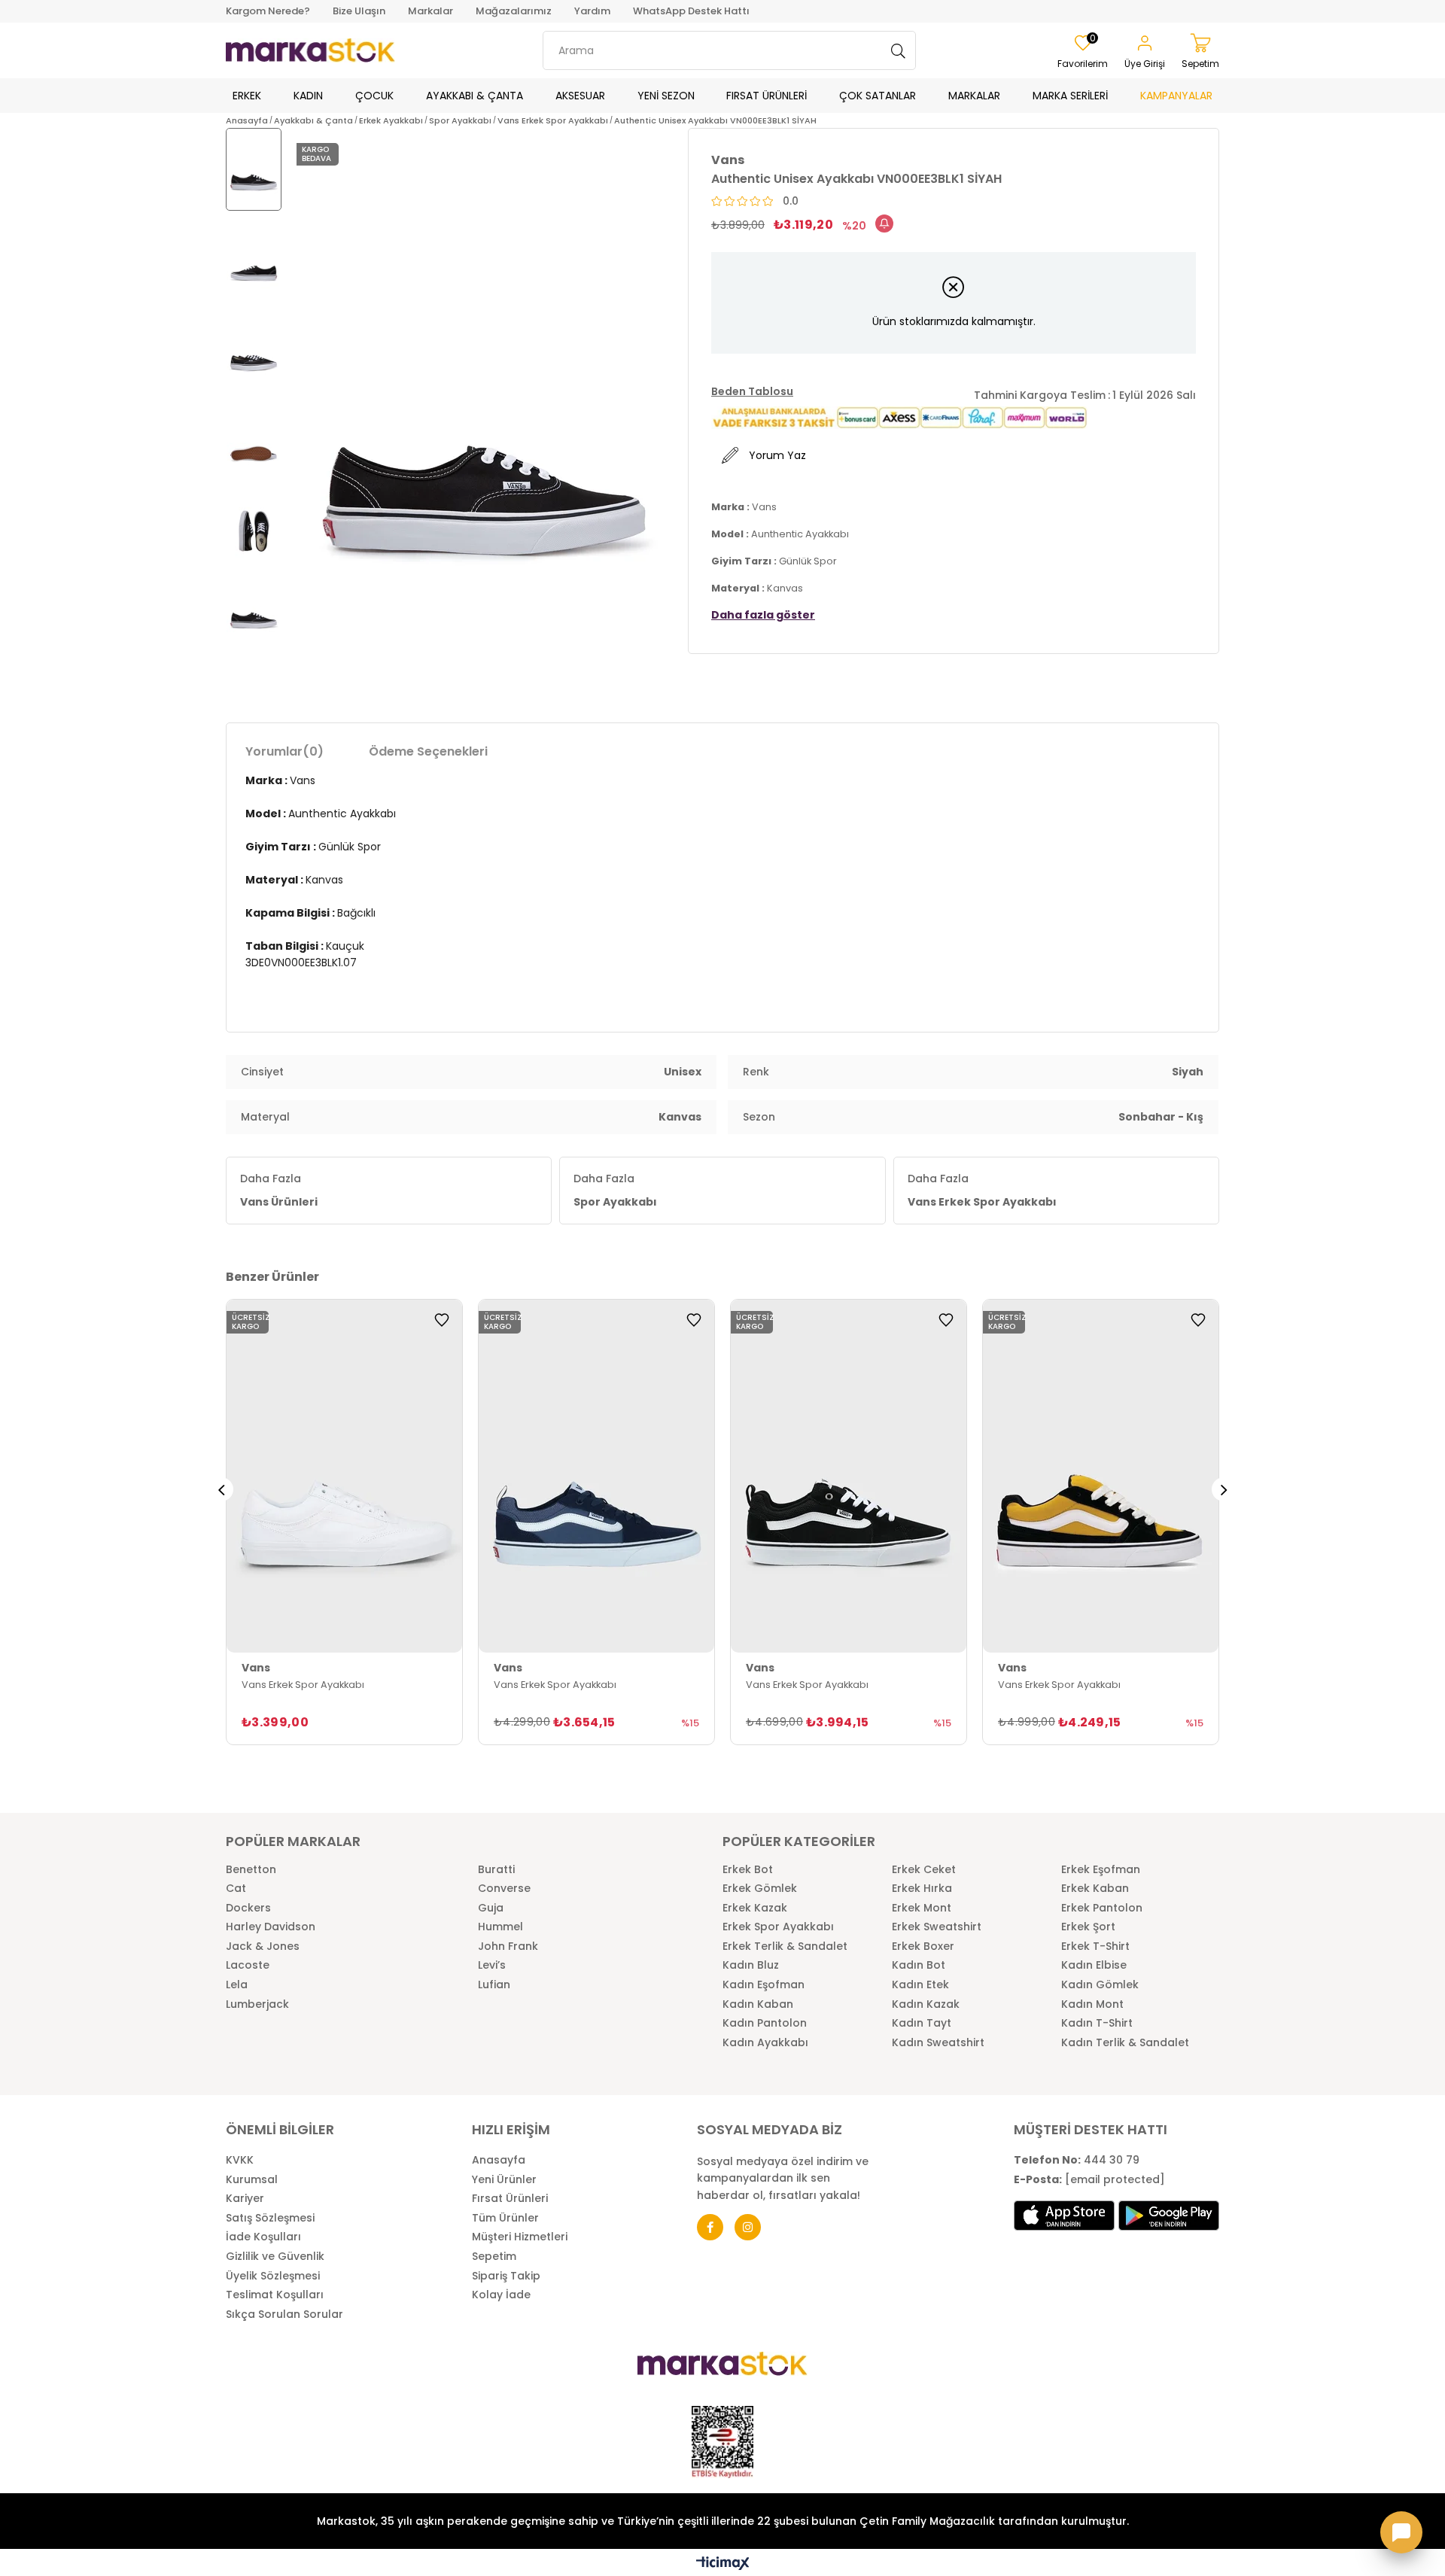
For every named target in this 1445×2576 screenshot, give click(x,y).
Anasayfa (499, 2160)
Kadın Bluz (751, 1965)
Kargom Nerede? (268, 11)
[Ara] (899, 50)
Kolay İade (501, 2295)
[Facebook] (710, 2227)
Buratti (496, 1870)
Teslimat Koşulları (275, 2295)
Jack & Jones (263, 1946)
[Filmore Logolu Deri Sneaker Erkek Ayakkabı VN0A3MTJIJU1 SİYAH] (849, 1477)
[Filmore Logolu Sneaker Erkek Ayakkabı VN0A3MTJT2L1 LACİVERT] (596, 1477)
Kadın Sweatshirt (938, 2043)
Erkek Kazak (755, 1908)
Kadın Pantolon (765, 2023)
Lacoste (248, 1965)
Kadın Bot (919, 1965)
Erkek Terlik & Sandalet (785, 1946)
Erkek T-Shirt (1095, 1946)
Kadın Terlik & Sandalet (1125, 2043)
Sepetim (494, 2257)
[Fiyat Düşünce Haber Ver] (884, 224)
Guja (491, 1908)
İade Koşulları (263, 2237)
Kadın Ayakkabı (765, 2043)
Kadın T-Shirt (1097, 2023)
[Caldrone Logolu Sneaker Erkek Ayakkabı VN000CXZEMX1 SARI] (1101, 1477)
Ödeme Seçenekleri (428, 751)
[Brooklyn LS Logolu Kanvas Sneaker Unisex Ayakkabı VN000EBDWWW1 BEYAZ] (344, 1477)
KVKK (240, 2160)
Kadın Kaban (758, 2004)
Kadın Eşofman (764, 1985)
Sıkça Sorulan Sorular (284, 2314)
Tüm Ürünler (505, 2218)
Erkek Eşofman (1101, 1870)
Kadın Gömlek (1100, 1985)
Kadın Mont (1092, 2004)
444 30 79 (1077, 2160)
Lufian (494, 1985)
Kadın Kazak (926, 2004)
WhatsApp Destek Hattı (691, 11)
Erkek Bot (748, 1870)
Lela (237, 1985)
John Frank (508, 1946)
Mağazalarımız (514, 11)
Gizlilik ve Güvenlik (275, 2257)
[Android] (1169, 2216)
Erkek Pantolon (1102, 1908)
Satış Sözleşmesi (270, 2218)
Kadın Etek (920, 1985)
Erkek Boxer (923, 1946)
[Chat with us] (1401, 2532)
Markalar (430, 11)
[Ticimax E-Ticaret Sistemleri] (723, 2564)
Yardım (592, 11)
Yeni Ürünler (504, 2180)
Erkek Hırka (922, 1889)
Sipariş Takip (506, 2276)
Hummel (500, 1927)
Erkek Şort (1088, 1927)
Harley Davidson (271, 1927)
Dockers (248, 1908)
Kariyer (245, 2199)
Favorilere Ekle (442, 1320)
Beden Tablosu (752, 391)
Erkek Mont (922, 1908)
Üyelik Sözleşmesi (273, 2276)
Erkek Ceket (924, 1870)
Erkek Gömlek (760, 1889)
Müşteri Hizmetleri (520, 2237)
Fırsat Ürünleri (510, 2199)
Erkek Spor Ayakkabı (778, 1927)
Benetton (251, 1870)
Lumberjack (257, 2004)
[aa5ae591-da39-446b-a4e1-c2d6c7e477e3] (722, 2442)
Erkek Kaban (1095, 1889)
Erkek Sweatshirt (937, 1927)
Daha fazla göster (763, 615)
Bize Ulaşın (359, 11)
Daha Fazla (279, 1190)
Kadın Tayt (922, 2023)
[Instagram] (748, 2227)
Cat (236, 1889)
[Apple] (1064, 2216)
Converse (504, 1889)
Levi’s (492, 1965)
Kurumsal (252, 2180)
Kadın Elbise (1094, 1965)
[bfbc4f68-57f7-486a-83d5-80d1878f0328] (722, 2364)
